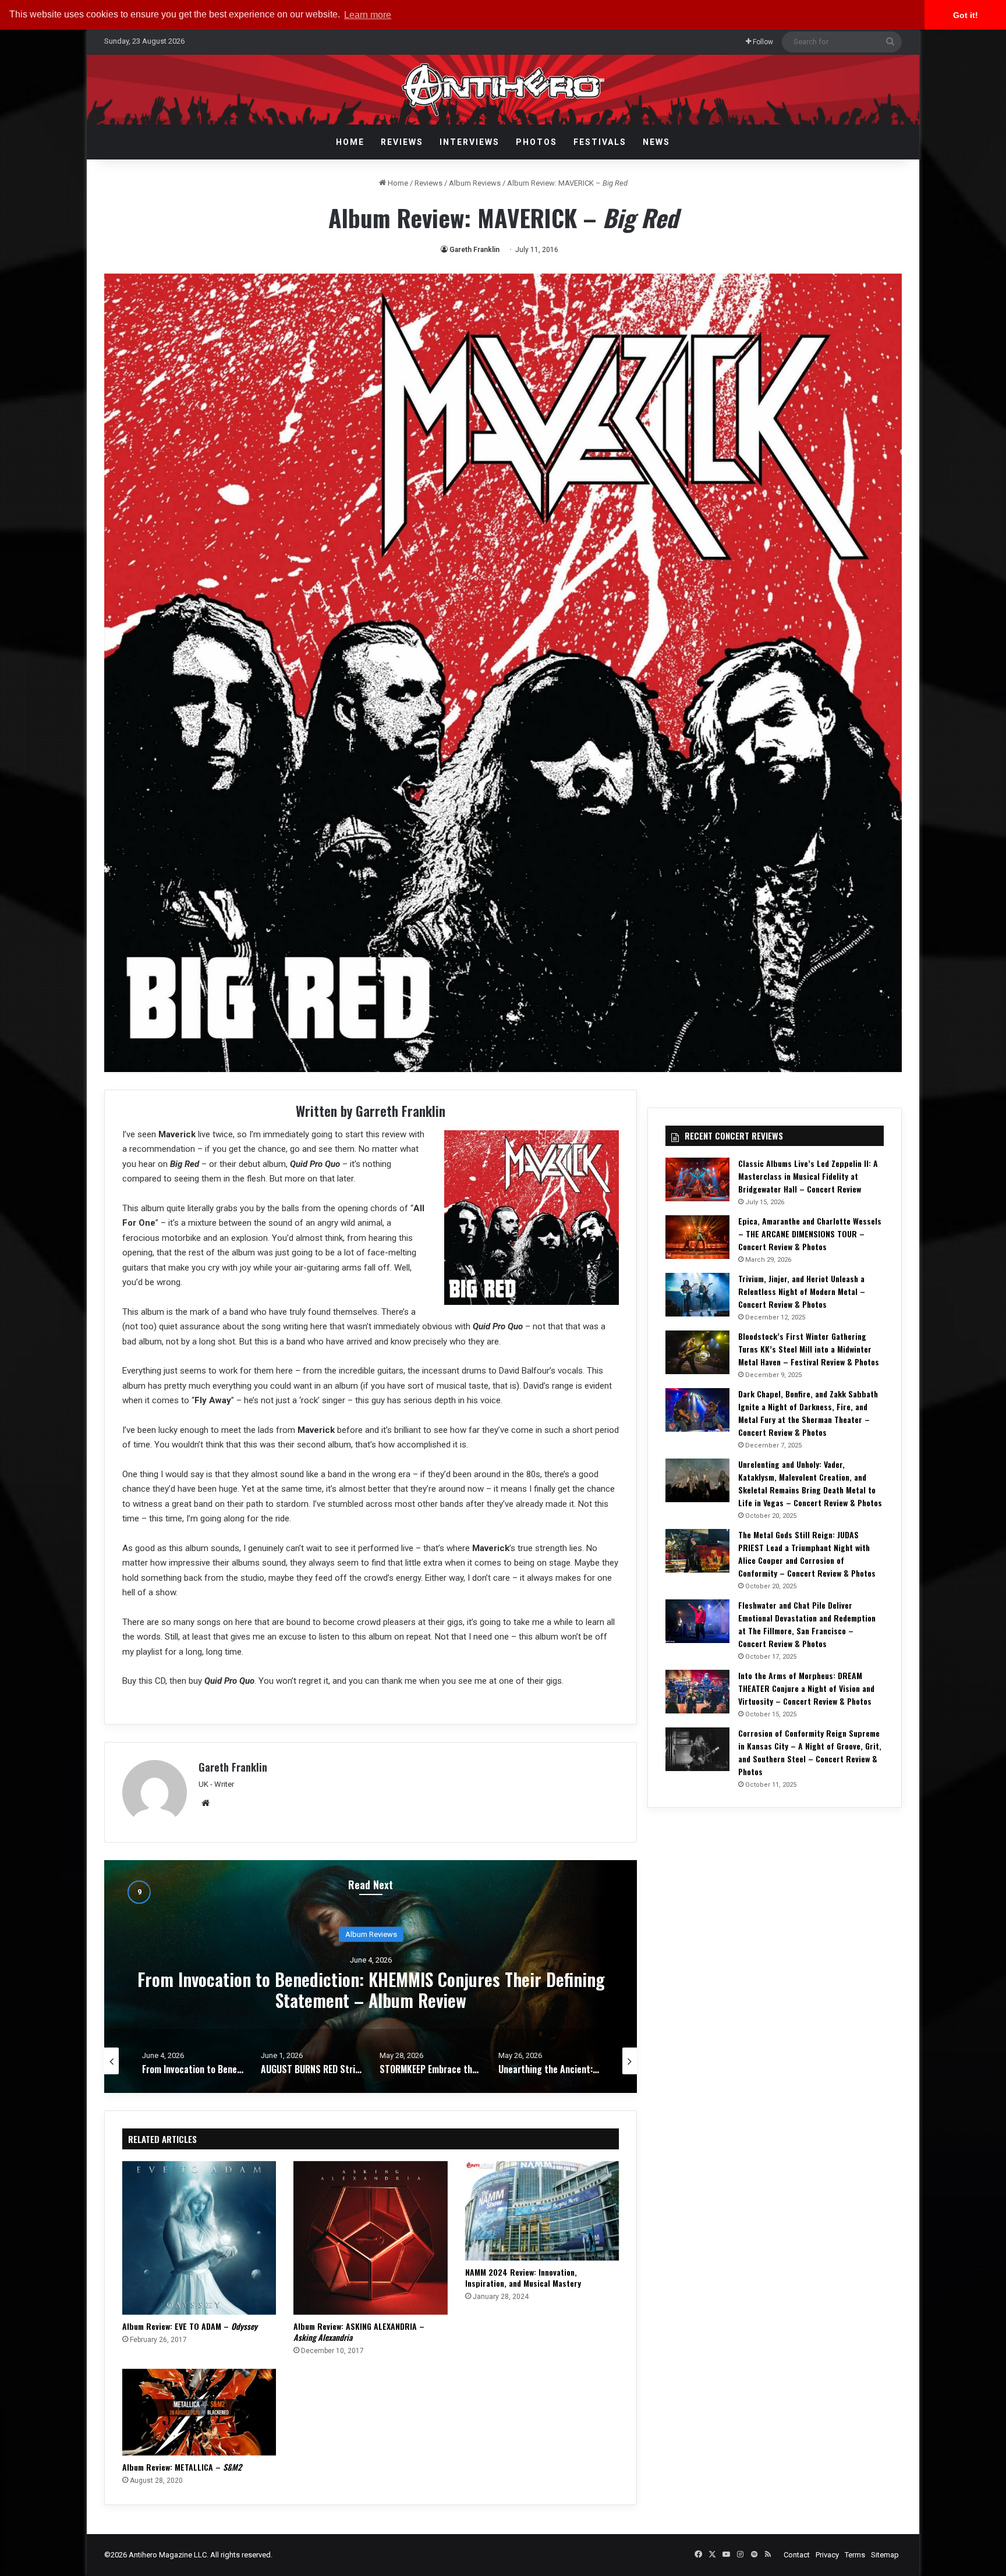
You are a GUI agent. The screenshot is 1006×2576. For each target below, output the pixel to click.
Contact (797, 2555)
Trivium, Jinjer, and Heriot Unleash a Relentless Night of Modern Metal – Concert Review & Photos (802, 1291)
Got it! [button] (966, 15)
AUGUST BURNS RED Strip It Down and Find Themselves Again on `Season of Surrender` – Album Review (371, 1990)
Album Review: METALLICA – (182, 2467)
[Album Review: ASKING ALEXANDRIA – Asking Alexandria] (370, 2238)
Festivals (600, 142)
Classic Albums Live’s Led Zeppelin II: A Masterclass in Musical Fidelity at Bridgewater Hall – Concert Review (808, 1176)
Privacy (827, 2555)
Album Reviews (475, 183)
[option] (371, 1977)
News (656, 142)
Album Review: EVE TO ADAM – (190, 2326)
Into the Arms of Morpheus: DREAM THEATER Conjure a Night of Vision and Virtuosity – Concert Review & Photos (806, 1688)
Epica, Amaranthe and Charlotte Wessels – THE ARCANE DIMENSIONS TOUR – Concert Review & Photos (810, 1234)
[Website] (206, 1803)
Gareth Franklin (474, 250)
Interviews (470, 142)
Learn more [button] (368, 15)
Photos (536, 142)
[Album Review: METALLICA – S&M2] (199, 2412)
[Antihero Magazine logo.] (503, 90)
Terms (855, 2555)
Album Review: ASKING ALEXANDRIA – (359, 2332)
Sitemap (885, 2555)
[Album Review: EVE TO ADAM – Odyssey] (199, 2238)
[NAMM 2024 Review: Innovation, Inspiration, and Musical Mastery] (542, 2211)
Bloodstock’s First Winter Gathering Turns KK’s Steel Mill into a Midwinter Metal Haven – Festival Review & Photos (809, 1349)
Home (350, 142)
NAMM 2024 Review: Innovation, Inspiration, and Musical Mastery (523, 2277)
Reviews (402, 142)
